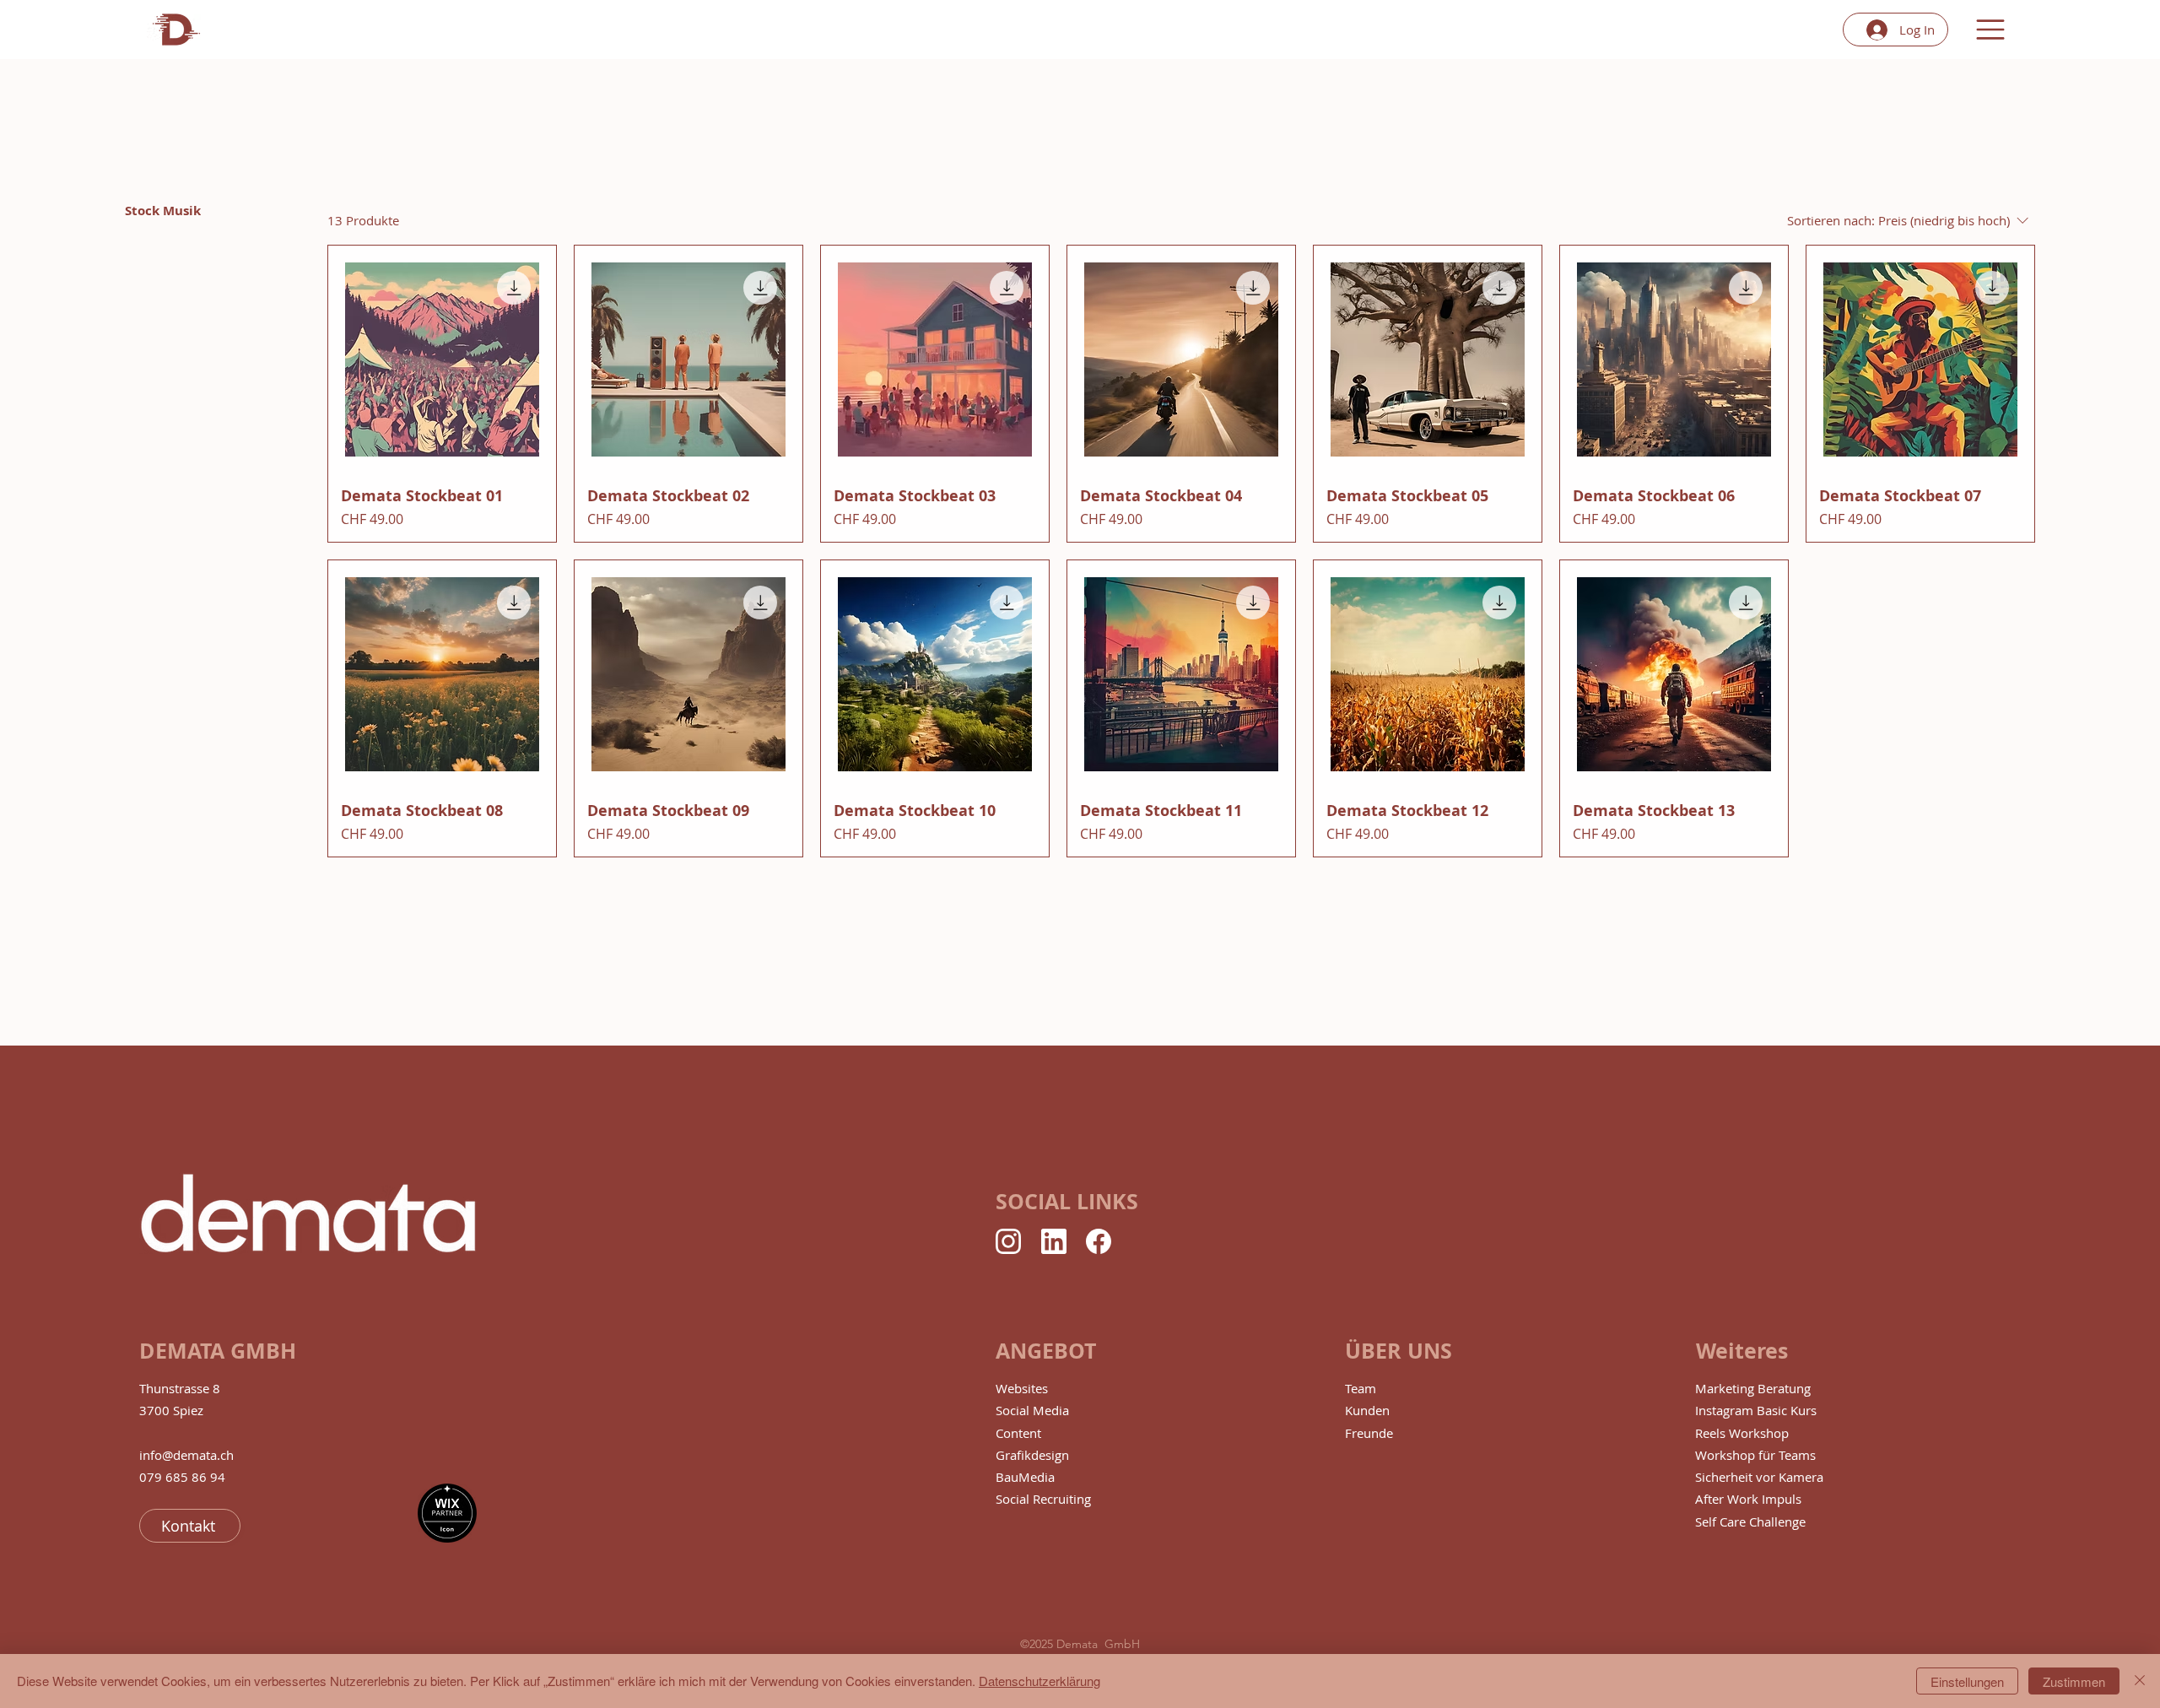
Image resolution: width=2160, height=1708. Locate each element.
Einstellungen (1967, 1681)
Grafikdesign (1032, 1455)
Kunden (1367, 1410)
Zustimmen (2074, 1681)
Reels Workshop (1742, 1433)
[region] (176, 30)
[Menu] (1990, 30)
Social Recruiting (1043, 1499)
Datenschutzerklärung (1039, 1681)
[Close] (2140, 1681)
